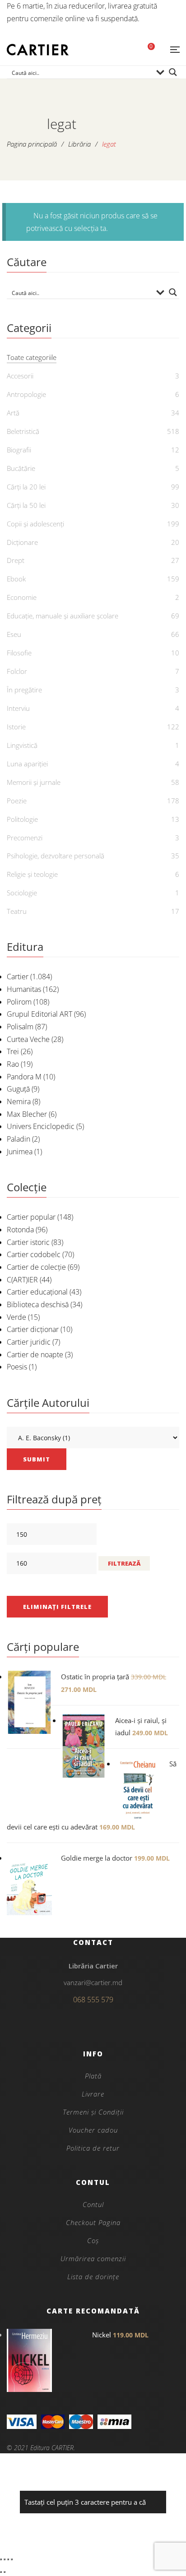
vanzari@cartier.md (93, 1982)
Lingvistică (22, 745)
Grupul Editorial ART (40, 1014)
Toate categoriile (32, 357)
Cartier (18, 977)
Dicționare (22, 542)
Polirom (19, 1002)
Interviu (18, 708)
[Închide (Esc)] (12, 2559)
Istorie (16, 727)
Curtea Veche (28, 1039)
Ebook (16, 579)
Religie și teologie (32, 874)
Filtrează (124, 1563)
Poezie (17, 801)
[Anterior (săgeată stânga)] (1, 2572)
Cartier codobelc (34, 1254)
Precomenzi (25, 838)
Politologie (22, 819)
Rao (13, 1064)
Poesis (17, 1367)
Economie (22, 597)
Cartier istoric (28, 1242)
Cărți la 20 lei (26, 487)
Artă (13, 413)
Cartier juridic (29, 1342)
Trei (13, 1051)
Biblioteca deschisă (38, 1304)
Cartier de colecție (36, 1267)
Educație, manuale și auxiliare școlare (63, 616)
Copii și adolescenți (35, 524)
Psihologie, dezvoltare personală (56, 856)
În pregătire (24, 690)
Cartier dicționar (33, 1329)
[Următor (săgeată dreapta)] (5, 2572)
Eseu (14, 634)
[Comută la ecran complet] (5, 2559)
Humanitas (24, 989)
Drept (16, 560)
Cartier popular (31, 1217)
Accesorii (20, 376)
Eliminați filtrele (57, 1607)
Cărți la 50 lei (26, 505)
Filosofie (19, 653)
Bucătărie (21, 468)
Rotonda (20, 1230)
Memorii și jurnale (34, 782)
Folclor (17, 671)
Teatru (17, 911)
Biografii (19, 450)
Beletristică (23, 431)
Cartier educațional (37, 1292)
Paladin (19, 1139)
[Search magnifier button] (173, 72)
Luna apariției (27, 764)
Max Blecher (27, 1114)
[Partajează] (8, 2559)
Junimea (20, 1152)
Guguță (18, 1089)
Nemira (19, 1101)
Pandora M (24, 1077)
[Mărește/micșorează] (1, 2559)
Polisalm (20, 1027)
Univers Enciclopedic (41, 1126)
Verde (16, 1317)
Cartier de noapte (35, 1355)
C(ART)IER (22, 1280)
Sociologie (22, 893)
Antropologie (26, 394)
